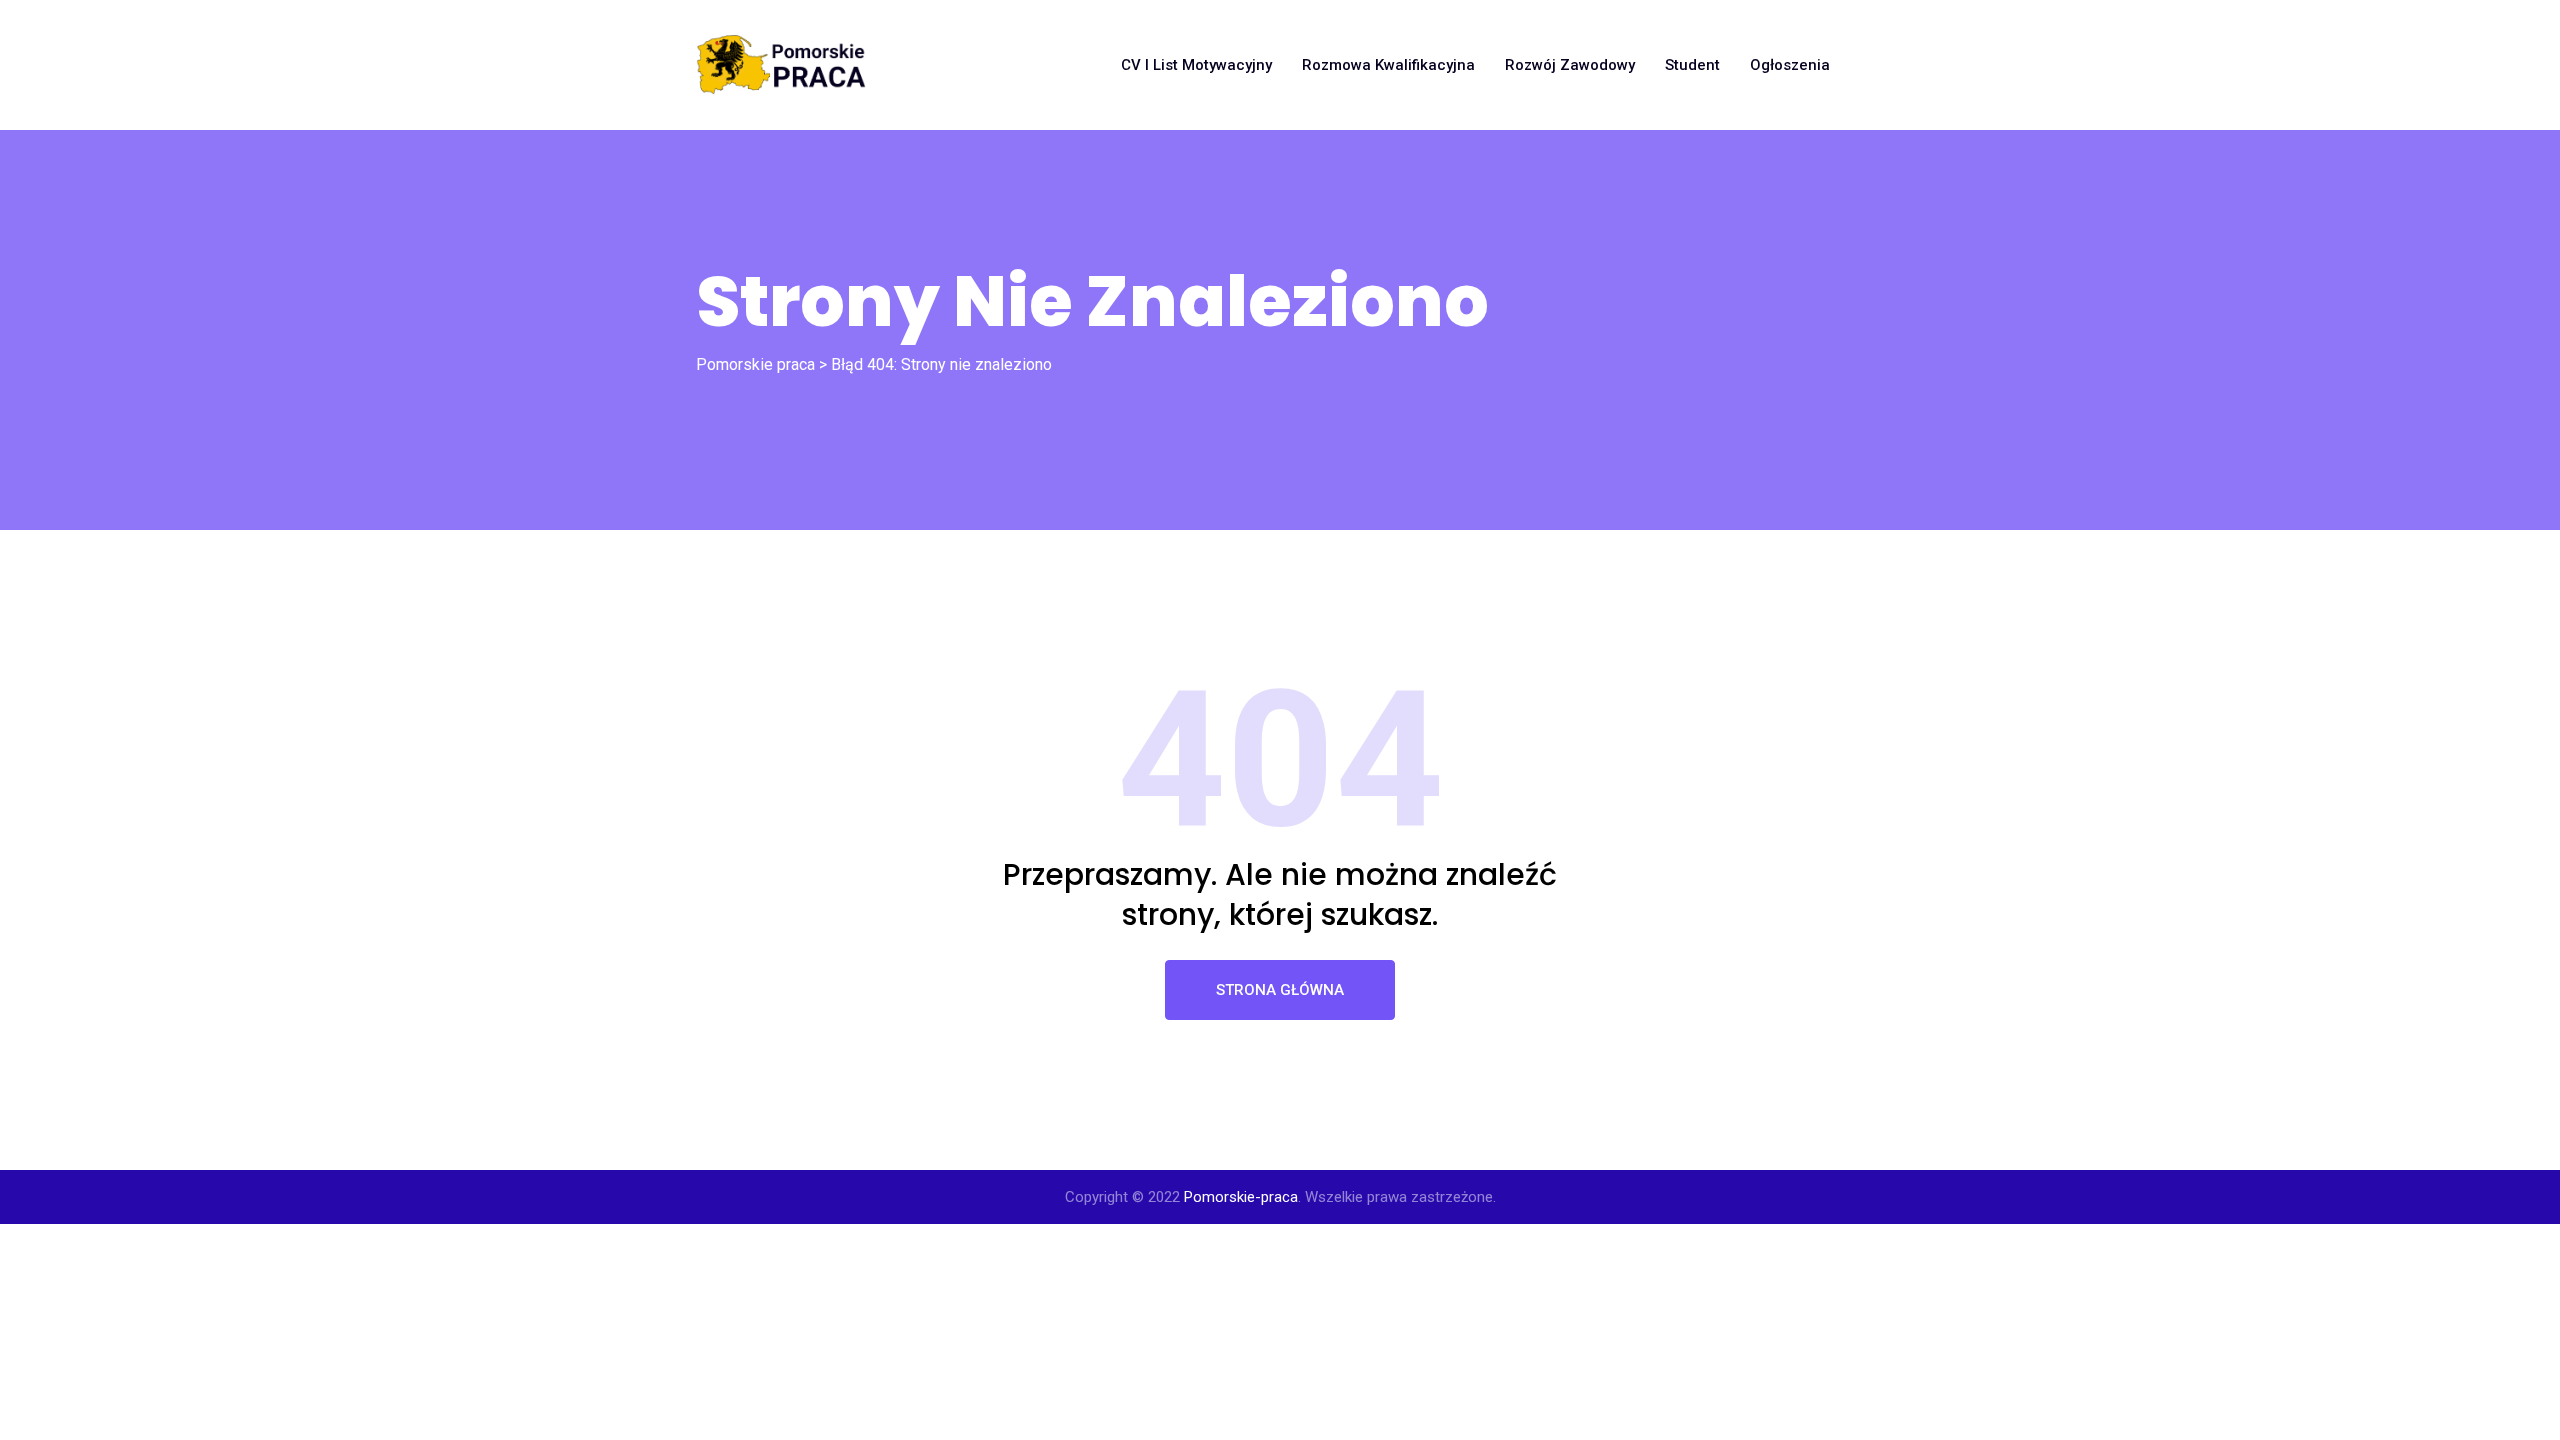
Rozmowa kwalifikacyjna (1388, 65)
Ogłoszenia (1790, 65)
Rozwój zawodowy (1570, 65)
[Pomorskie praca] (781, 65)
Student (1692, 65)
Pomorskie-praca (1241, 1197)
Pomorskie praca (755, 364)
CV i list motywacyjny (1196, 65)
